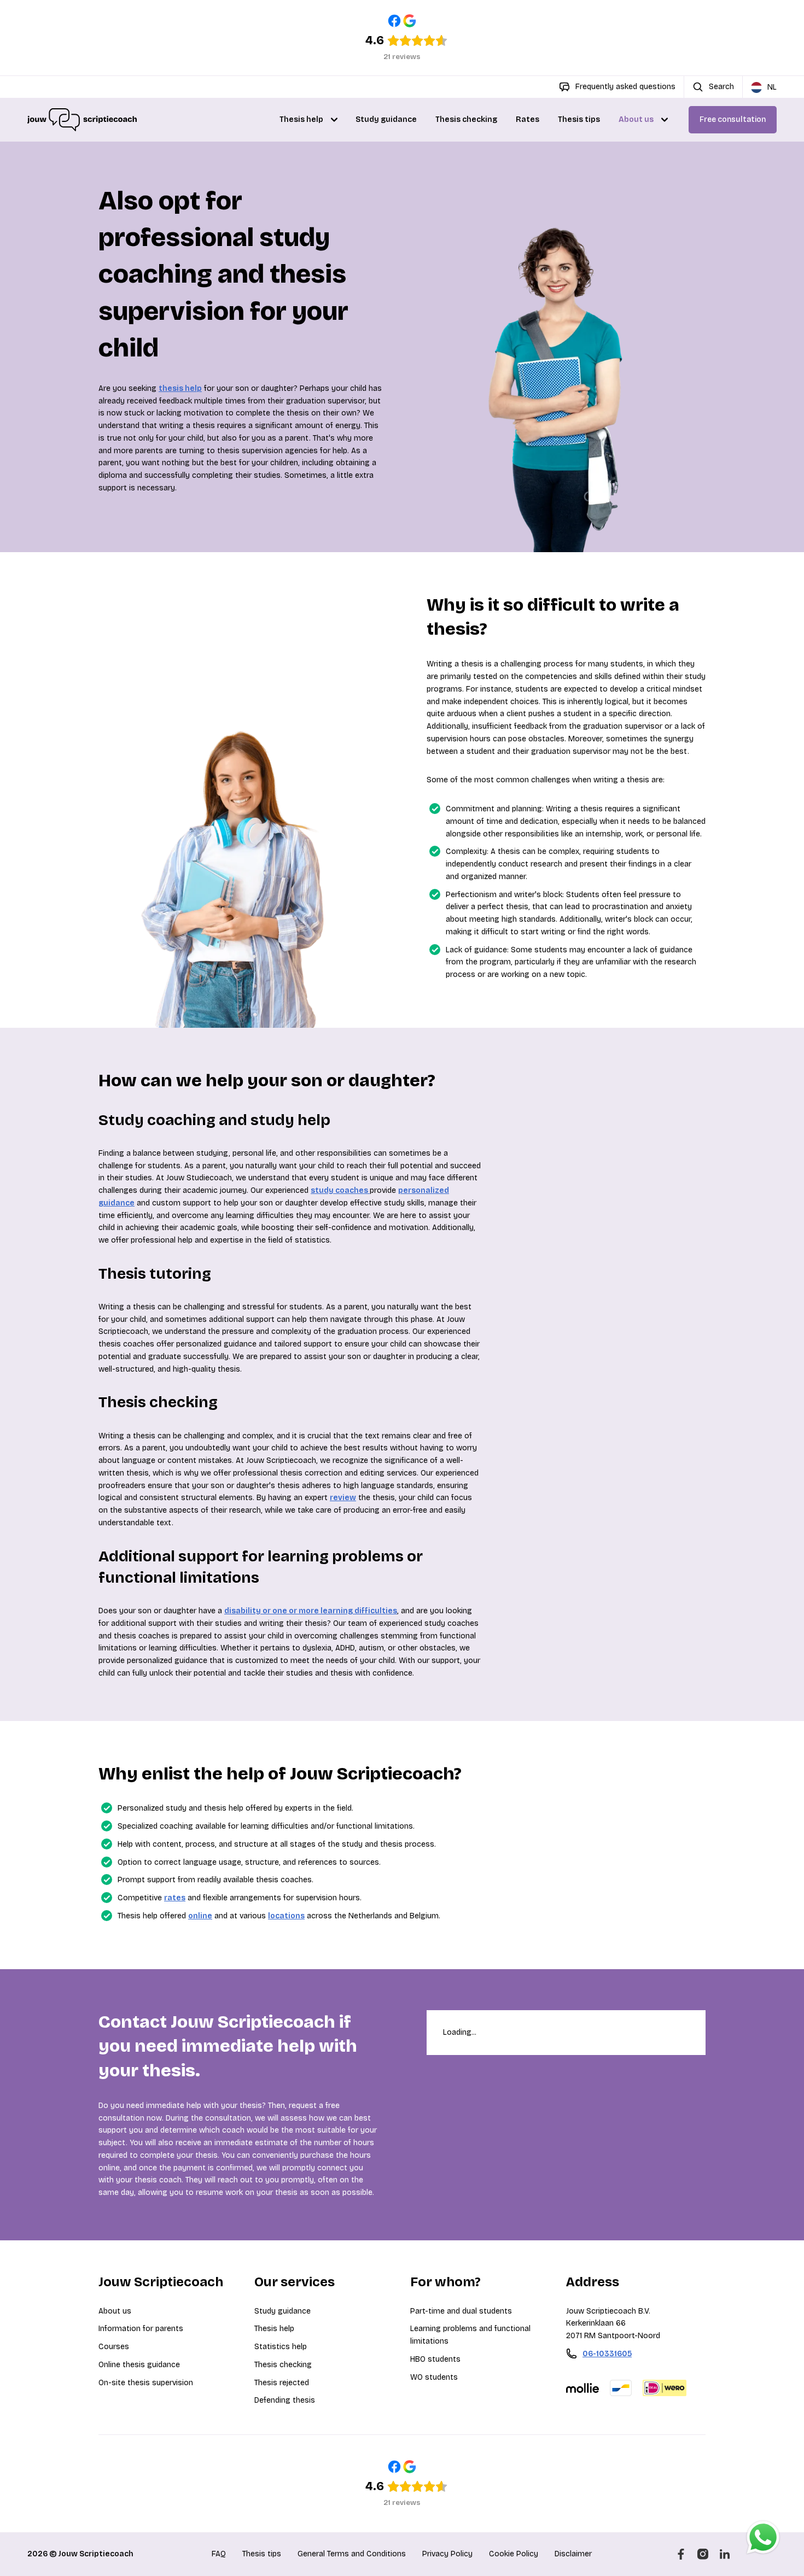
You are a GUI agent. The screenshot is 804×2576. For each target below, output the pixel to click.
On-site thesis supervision (146, 2383)
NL (772, 87)
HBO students (435, 2359)
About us (636, 119)
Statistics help (281, 2347)
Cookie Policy (514, 2554)
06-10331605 (607, 2354)
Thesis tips (579, 119)
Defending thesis (285, 2400)
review (343, 1498)
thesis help (180, 388)
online (200, 1916)
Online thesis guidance (139, 2365)
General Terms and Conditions (352, 2554)
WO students (434, 2377)
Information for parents (141, 2329)
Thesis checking (466, 119)
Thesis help (301, 119)
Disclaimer (573, 2554)
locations (286, 1916)
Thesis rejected (282, 2383)
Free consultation (733, 119)
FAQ (219, 2554)
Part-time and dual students (461, 2311)
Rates (528, 119)
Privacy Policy (447, 2554)
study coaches (340, 1190)
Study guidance (386, 119)
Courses (114, 2347)
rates (175, 1898)
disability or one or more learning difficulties (311, 1611)
